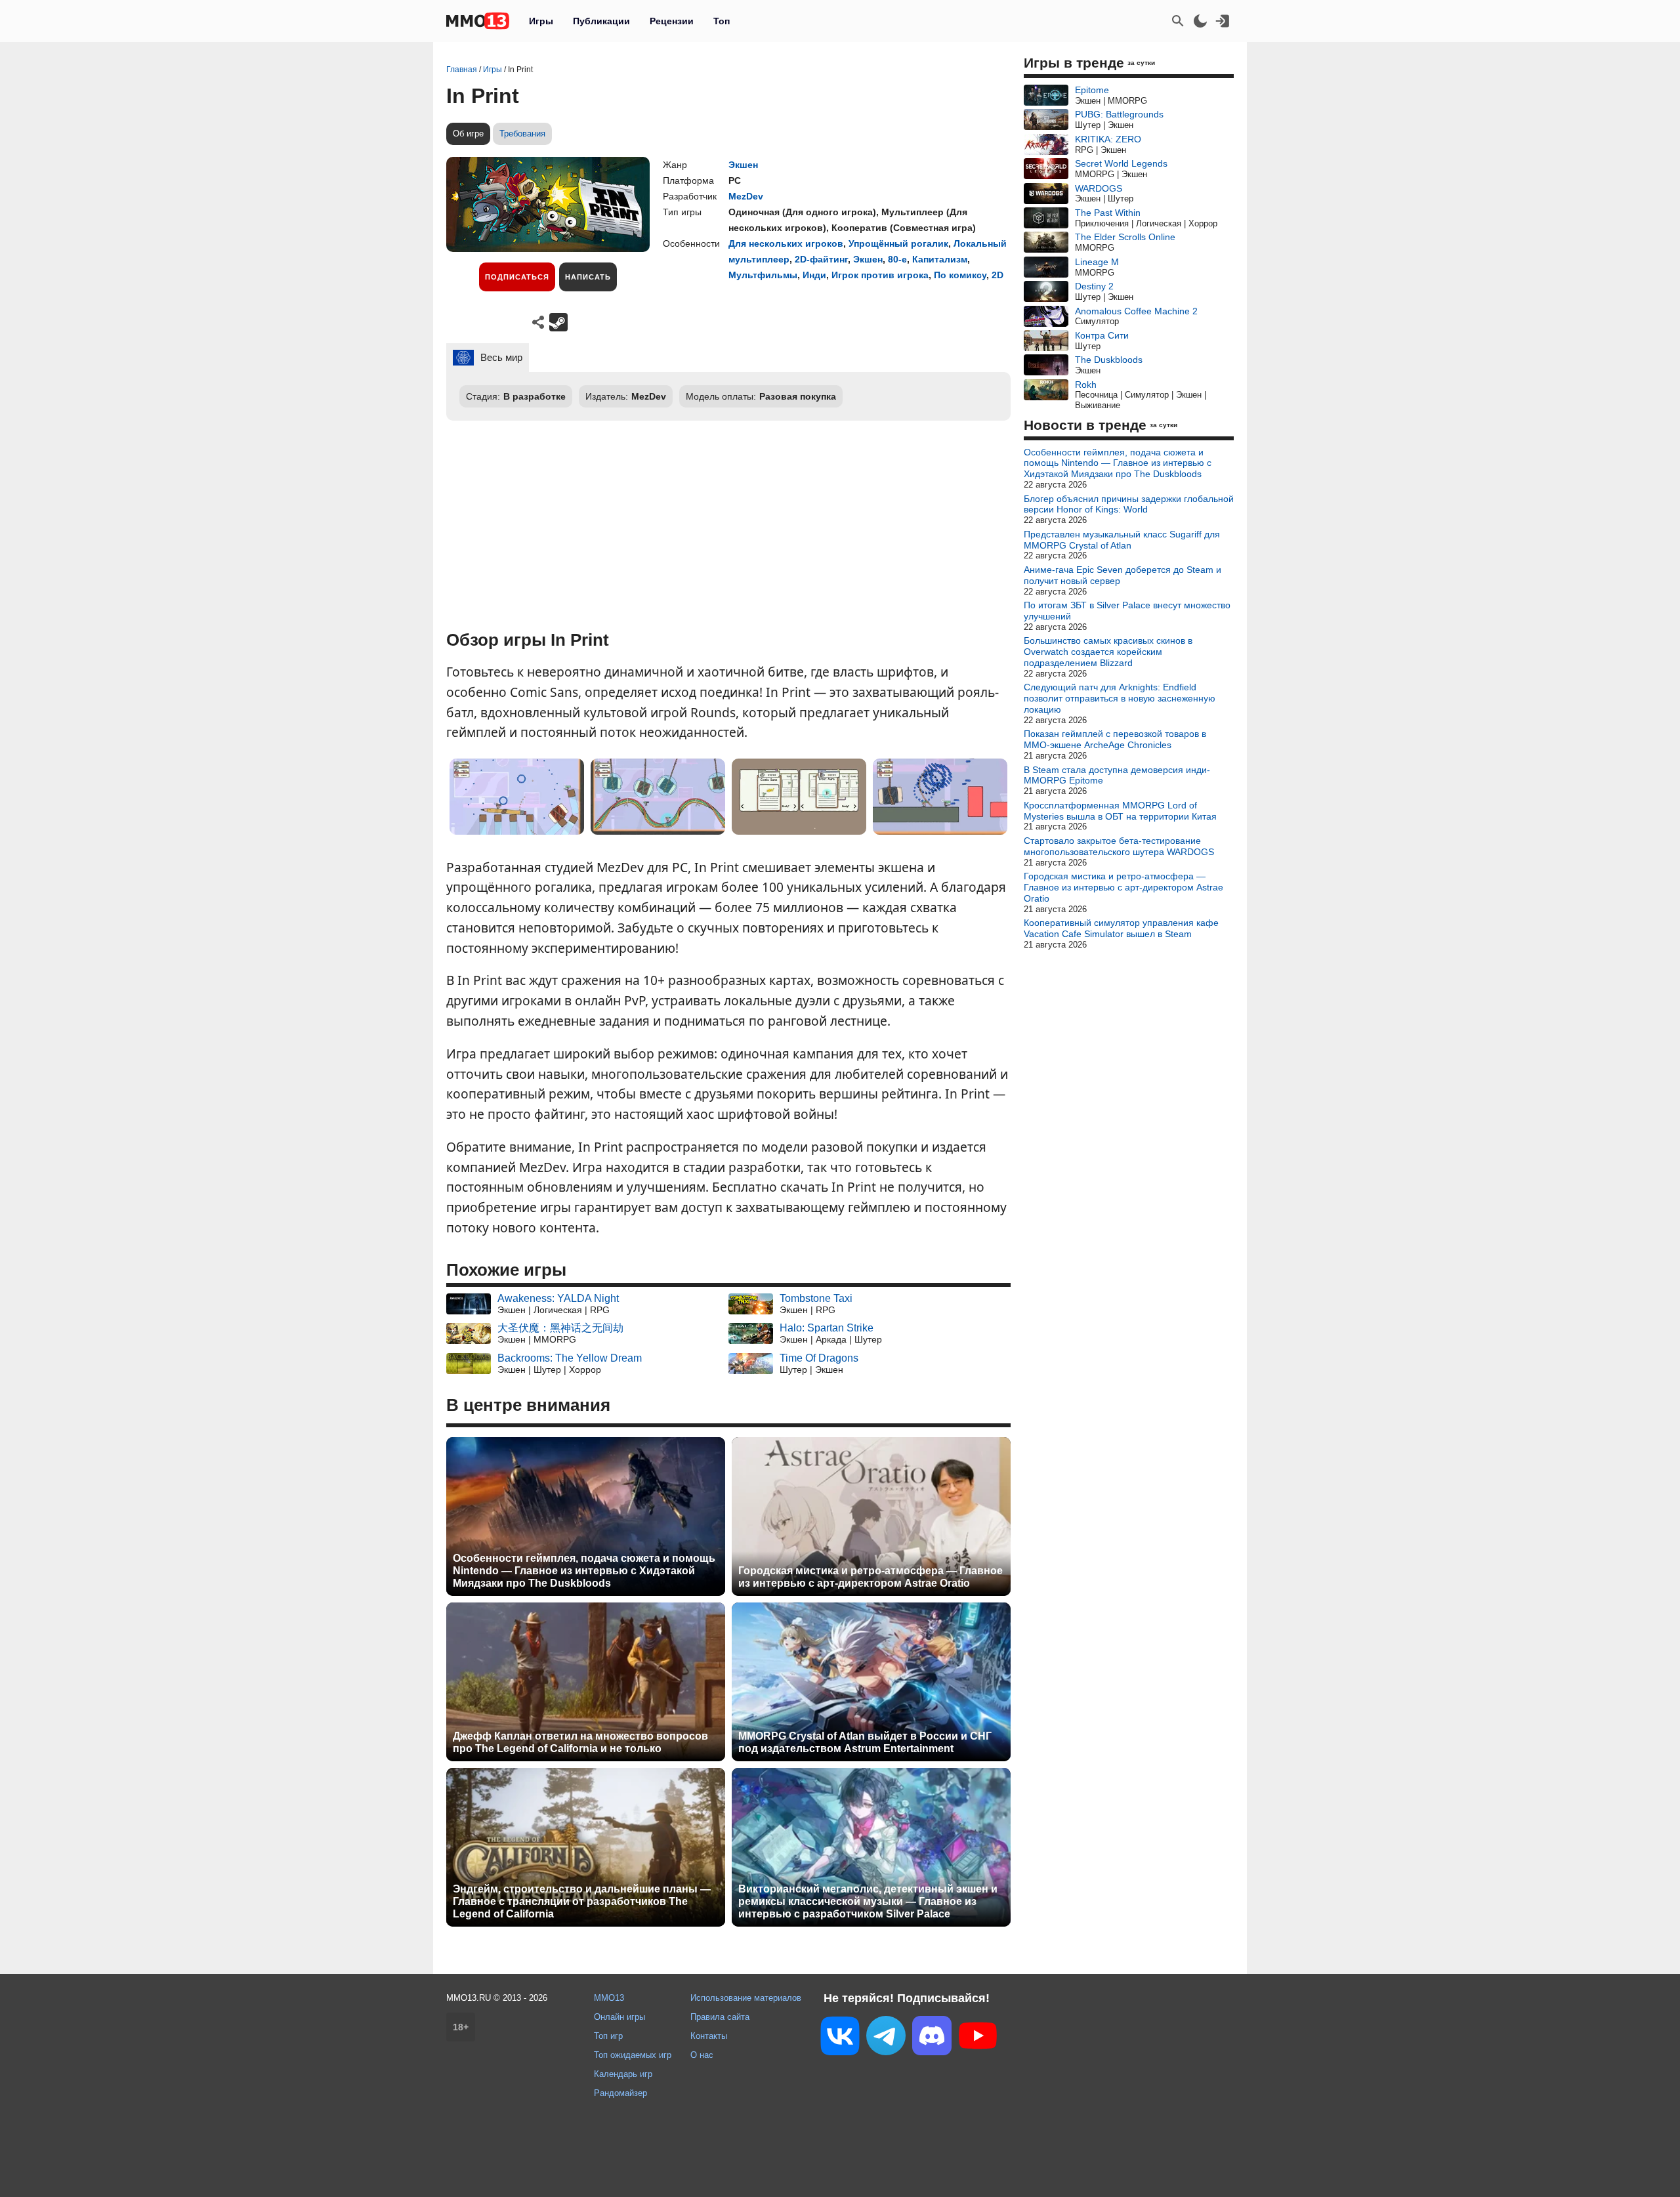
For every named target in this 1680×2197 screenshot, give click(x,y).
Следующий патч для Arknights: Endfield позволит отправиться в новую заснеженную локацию (1120, 698)
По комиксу (960, 275)
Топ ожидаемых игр (633, 2055)
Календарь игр (623, 2074)
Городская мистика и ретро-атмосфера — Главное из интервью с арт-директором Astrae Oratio (871, 1577)
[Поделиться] (538, 322)
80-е (897, 259)
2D (997, 275)
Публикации (601, 21)
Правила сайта (720, 2017)
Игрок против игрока (880, 275)
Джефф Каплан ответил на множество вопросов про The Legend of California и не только (580, 1742)
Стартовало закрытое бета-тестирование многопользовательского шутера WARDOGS (1119, 846)
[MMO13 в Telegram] (886, 2038)
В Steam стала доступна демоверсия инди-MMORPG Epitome (1117, 775)
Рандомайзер (620, 2093)
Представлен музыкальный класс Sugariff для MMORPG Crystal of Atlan (1122, 540)
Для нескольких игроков (786, 243)
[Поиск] (1178, 21)
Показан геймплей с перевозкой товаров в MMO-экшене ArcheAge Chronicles (1115, 739)
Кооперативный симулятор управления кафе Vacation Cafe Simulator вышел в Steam (1121, 928)
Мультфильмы (763, 275)
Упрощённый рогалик (898, 243)
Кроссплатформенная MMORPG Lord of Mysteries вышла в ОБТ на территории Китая (1120, 811)
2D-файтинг (821, 259)
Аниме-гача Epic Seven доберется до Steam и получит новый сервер (1123, 575)
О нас (702, 2055)
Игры (541, 21)
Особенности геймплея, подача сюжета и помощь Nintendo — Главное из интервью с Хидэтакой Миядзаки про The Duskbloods (584, 1571)
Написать (588, 277)
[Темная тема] (1200, 21)
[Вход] (1223, 21)
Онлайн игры (619, 2017)
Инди (814, 275)
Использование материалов (746, 1998)
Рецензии (672, 21)
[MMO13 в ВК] (840, 2039)
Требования (522, 134)
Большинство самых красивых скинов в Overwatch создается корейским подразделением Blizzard (1108, 652)
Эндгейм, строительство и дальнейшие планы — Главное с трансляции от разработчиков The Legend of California (582, 1901)
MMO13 (609, 1998)
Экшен (743, 165)
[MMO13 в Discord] (932, 2038)
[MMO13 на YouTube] (978, 2038)
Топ (722, 21)
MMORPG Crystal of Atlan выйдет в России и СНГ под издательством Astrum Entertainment (865, 1742)
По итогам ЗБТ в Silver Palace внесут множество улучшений (1127, 611)
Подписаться (517, 277)
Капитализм (940, 259)
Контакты (709, 2036)
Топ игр (608, 2036)
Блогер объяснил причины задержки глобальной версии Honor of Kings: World (1129, 504)
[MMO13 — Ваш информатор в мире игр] (478, 21)
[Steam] (558, 322)
